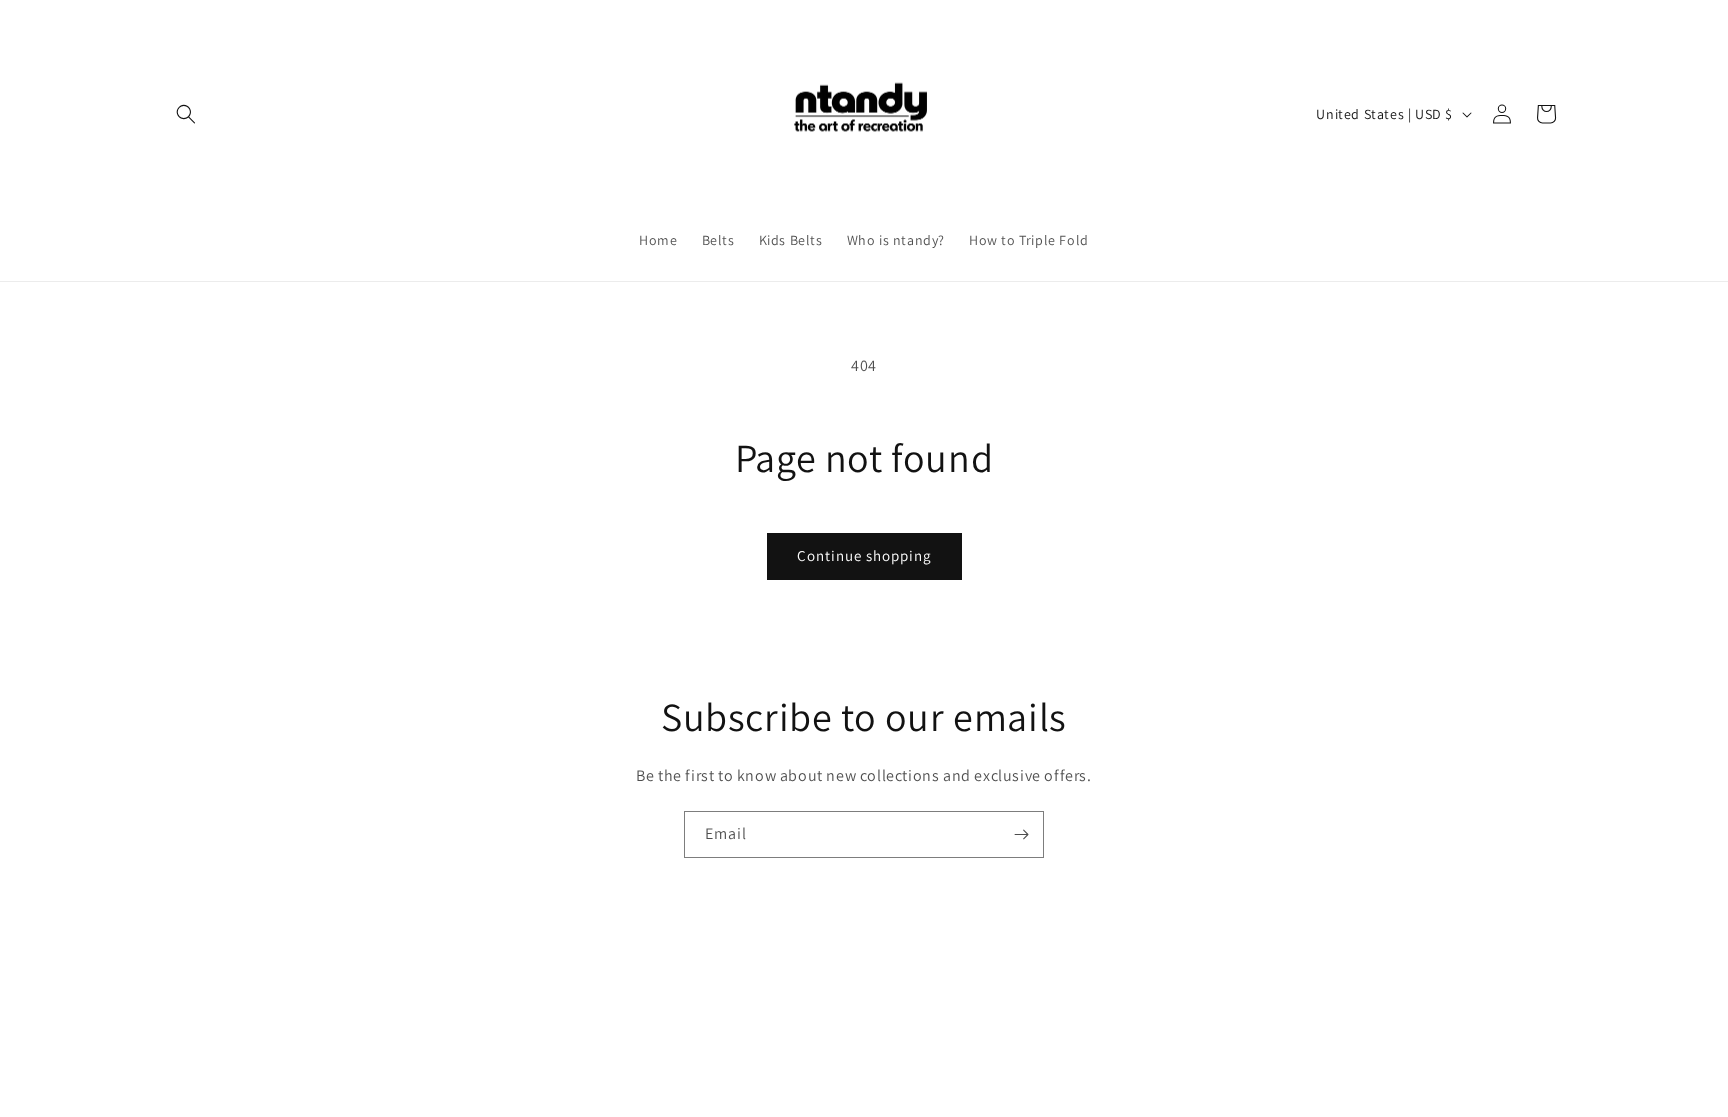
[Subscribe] (1021, 834)
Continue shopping (864, 555)
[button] (186, 114)
